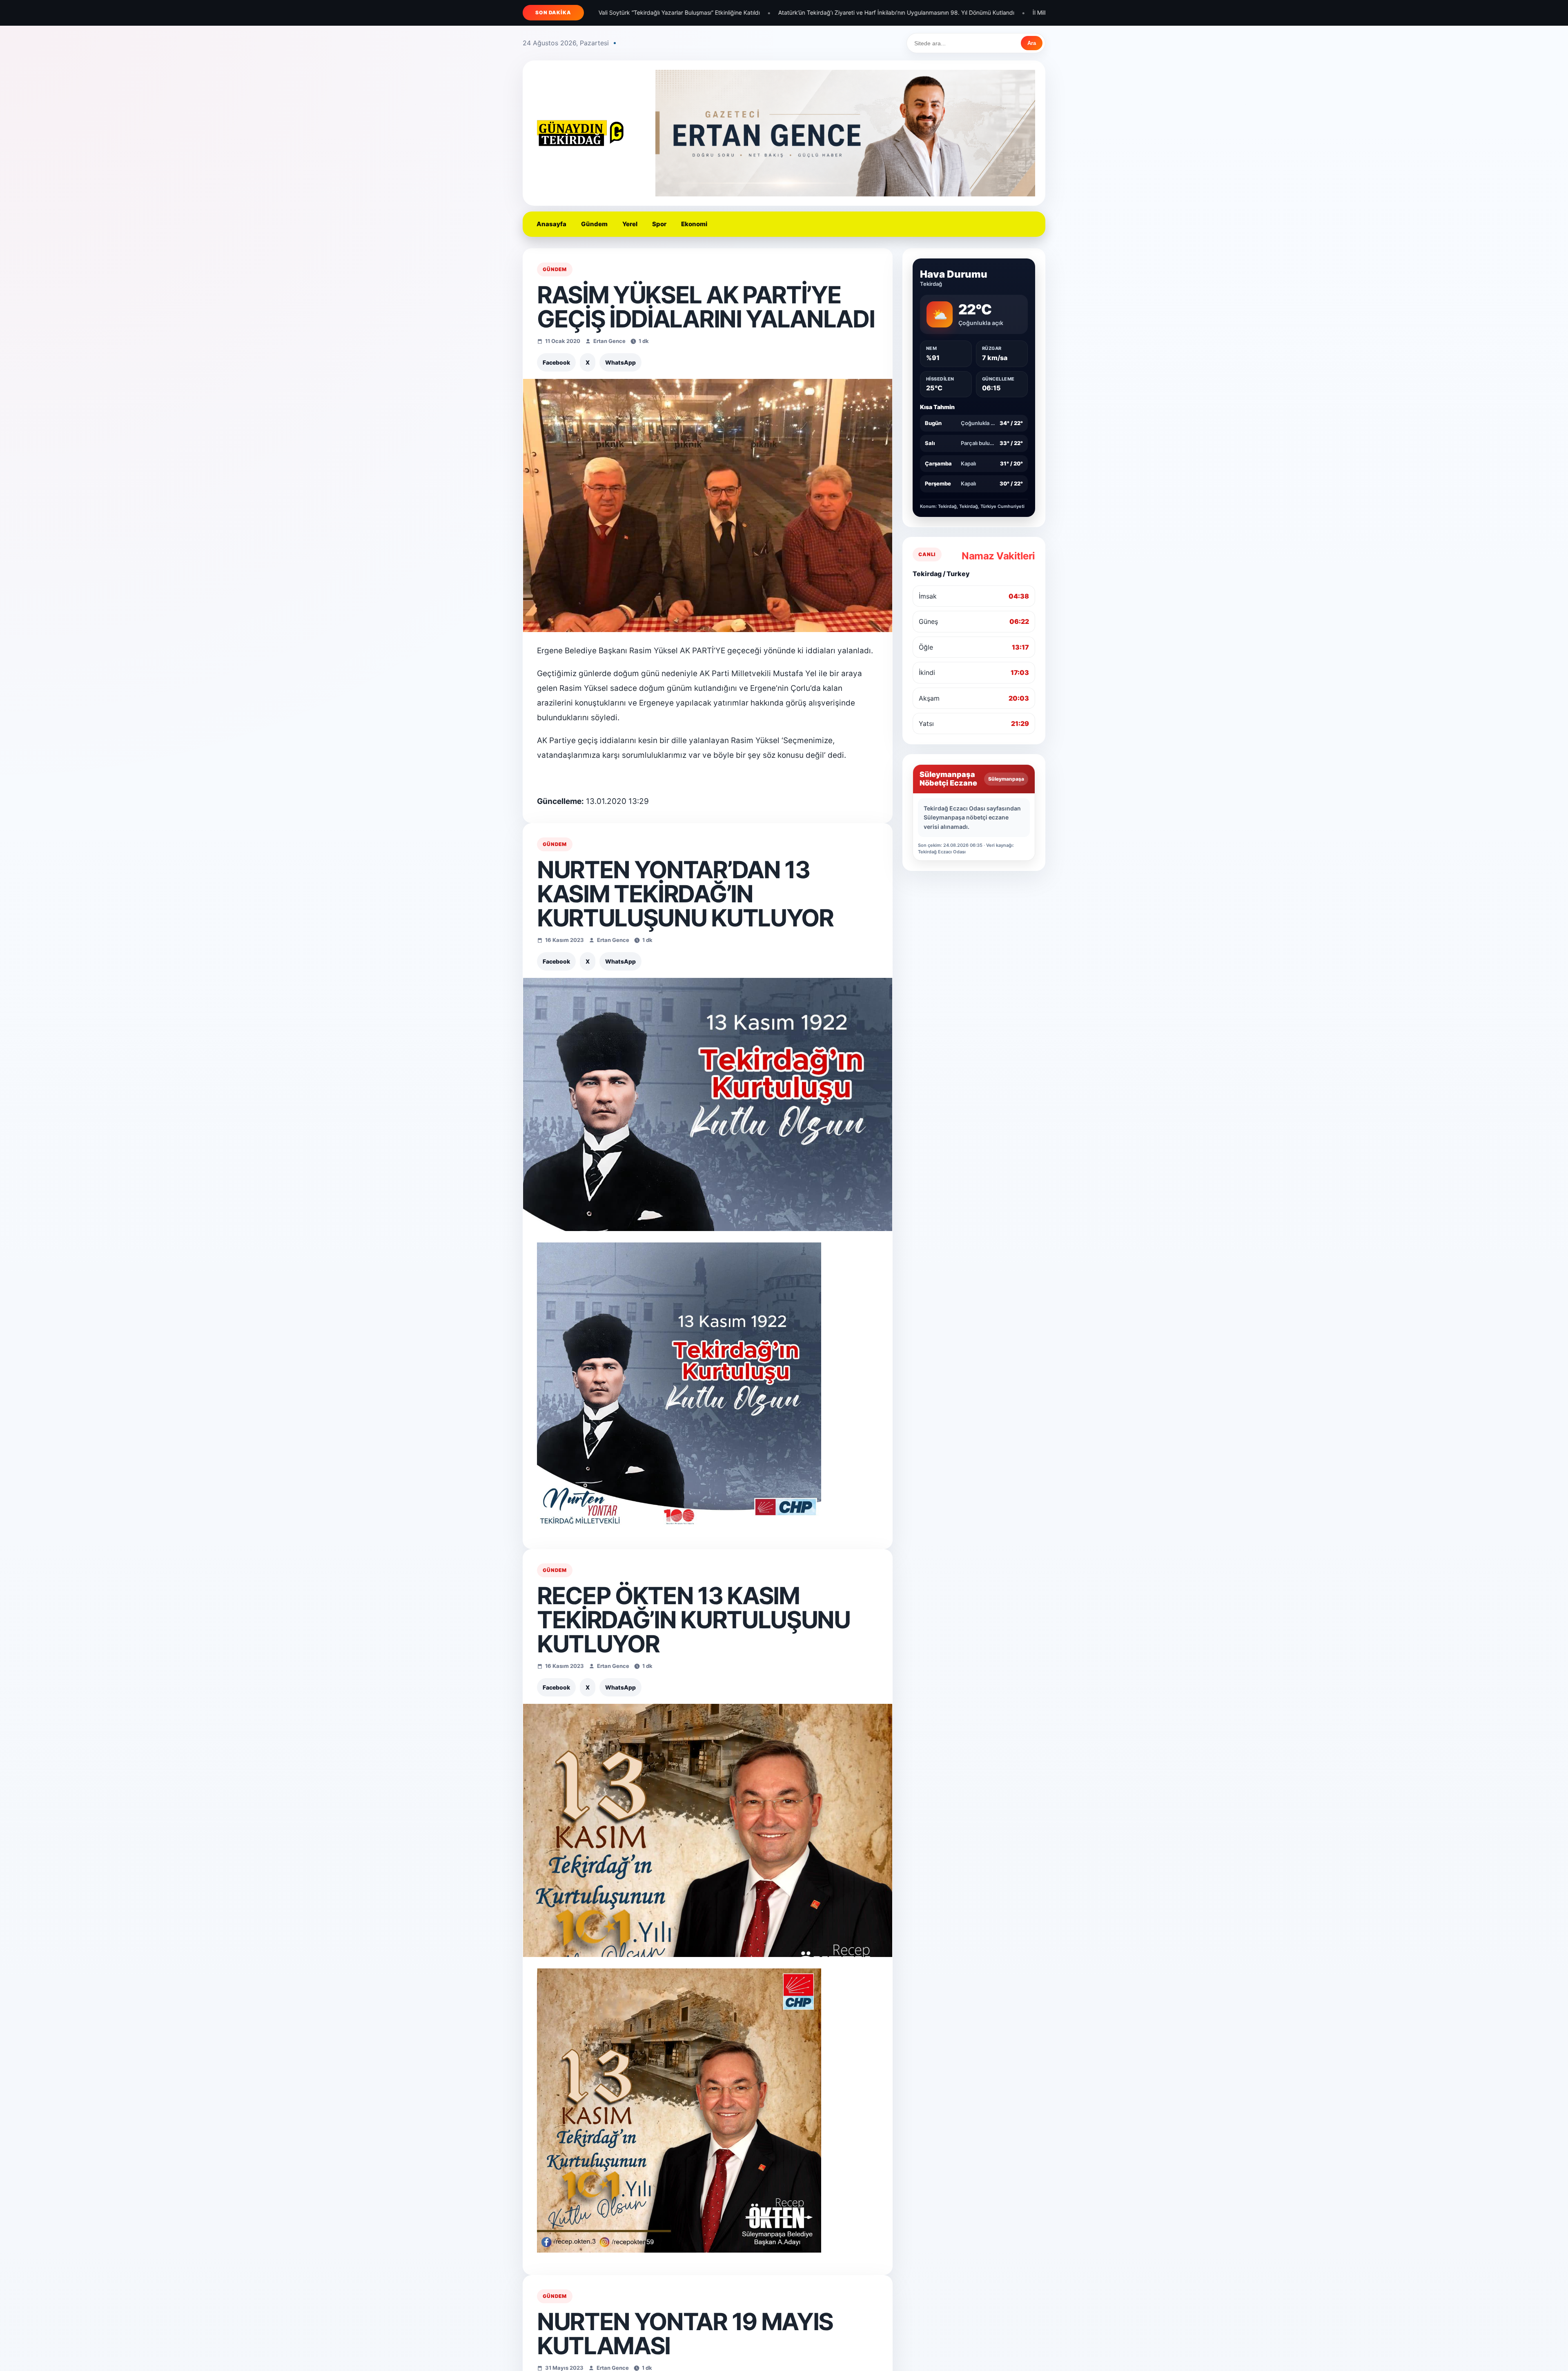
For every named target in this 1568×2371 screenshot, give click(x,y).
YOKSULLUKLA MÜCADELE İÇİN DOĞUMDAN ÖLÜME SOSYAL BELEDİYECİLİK (1043, 12)
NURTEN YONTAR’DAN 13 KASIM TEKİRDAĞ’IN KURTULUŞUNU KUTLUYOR (685, 894)
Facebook (556, 362)
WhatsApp (620, 362)
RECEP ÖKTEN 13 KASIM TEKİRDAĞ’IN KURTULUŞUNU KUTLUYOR (694, 1620)
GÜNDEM (555, 269)
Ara (1032, 43)
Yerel (630, 224)
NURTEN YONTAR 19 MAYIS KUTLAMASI (685, 2334)
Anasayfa (551, 224)
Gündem (594, 224)
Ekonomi (694, 224)
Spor (659, 224)
